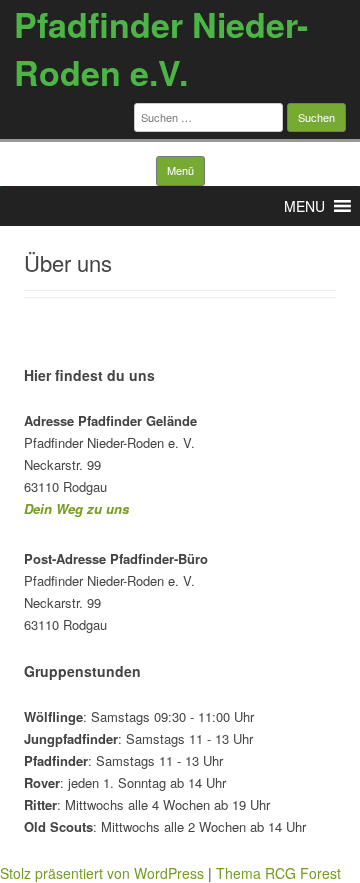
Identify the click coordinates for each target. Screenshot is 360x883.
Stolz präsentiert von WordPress (102, 873)
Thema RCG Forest (278, 873)
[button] (304, 206)
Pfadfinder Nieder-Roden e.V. (161, 48)
